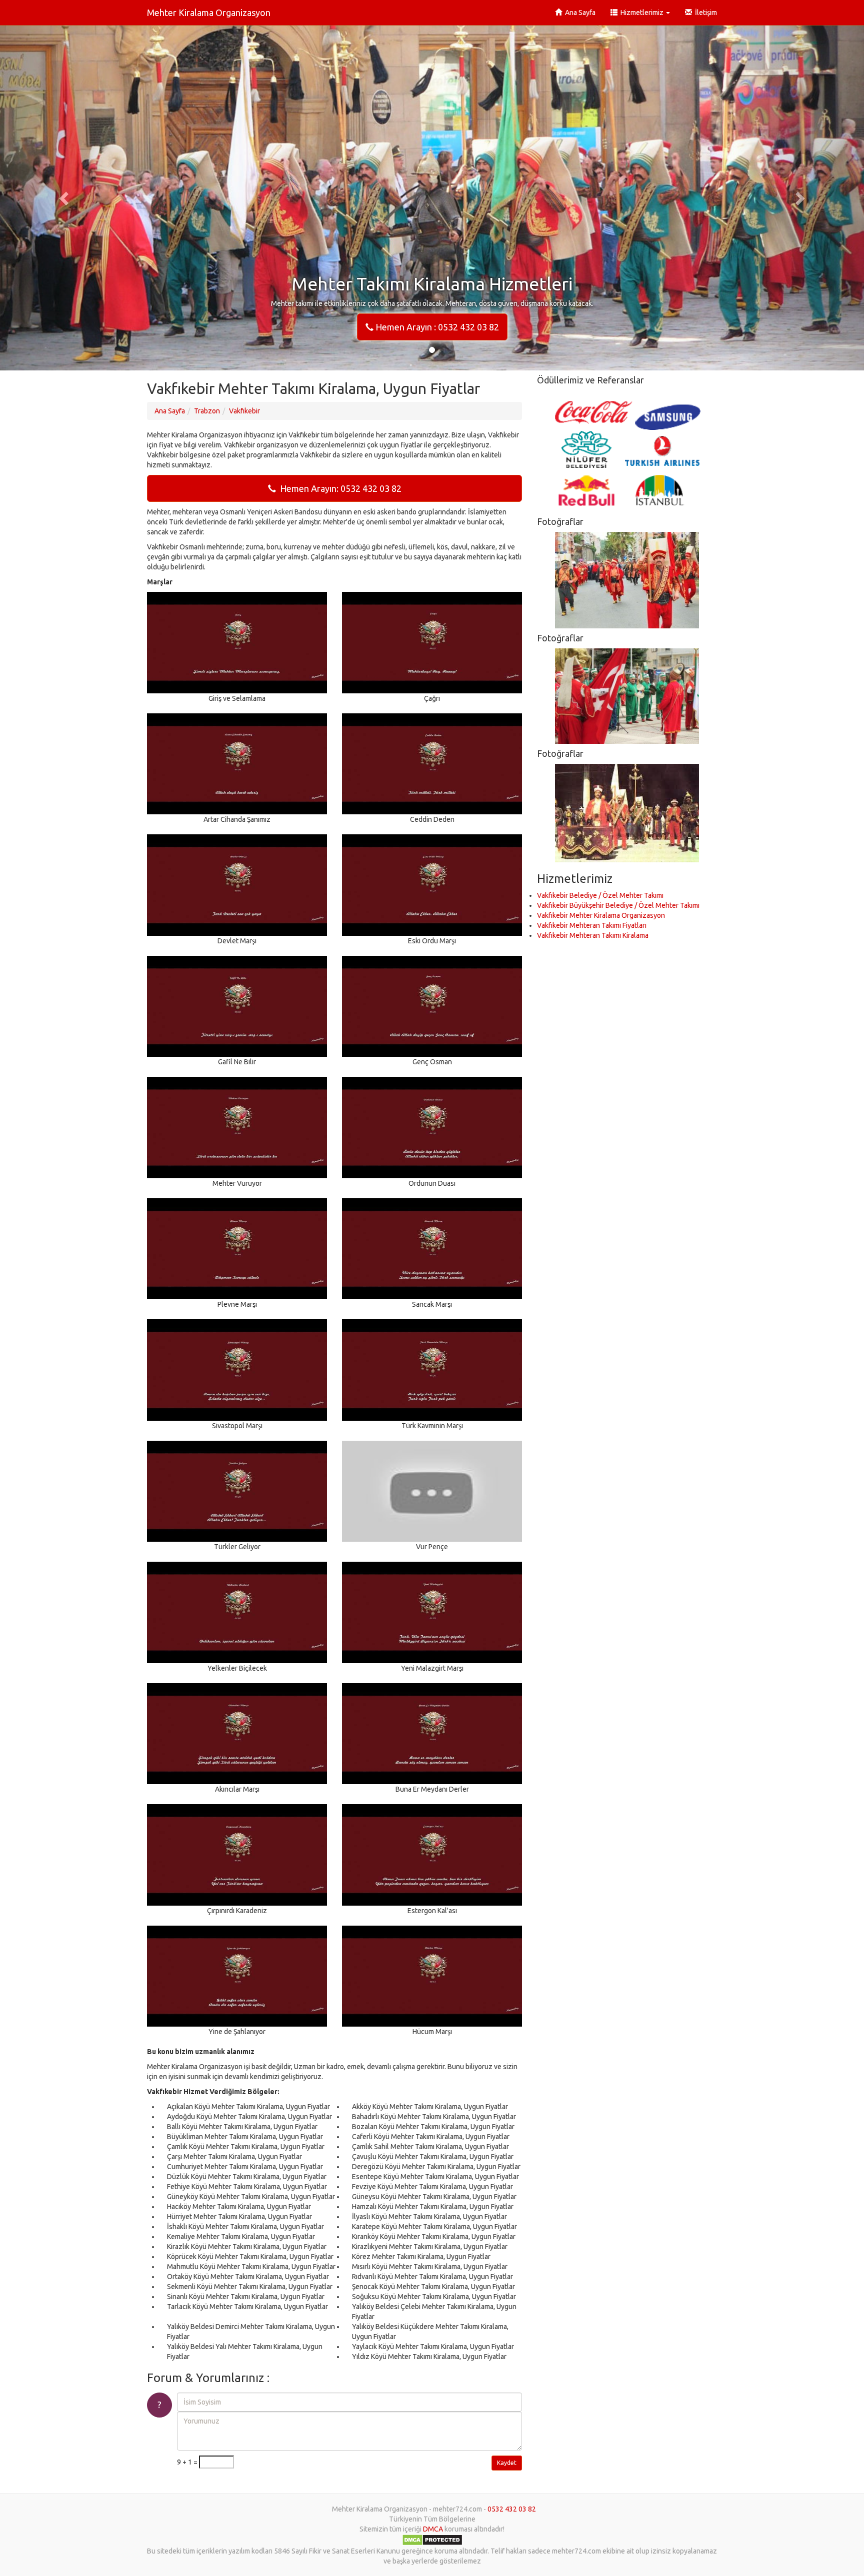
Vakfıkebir (244, 411)
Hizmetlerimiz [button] (641, 12)
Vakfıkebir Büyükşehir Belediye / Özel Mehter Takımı (618, 905)
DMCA (433, 2529)
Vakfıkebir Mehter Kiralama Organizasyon (601, 915)
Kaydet (507, 2463)
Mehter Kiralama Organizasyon (209, 12)
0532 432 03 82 (512, 2509)
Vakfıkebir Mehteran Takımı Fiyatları (592, 925)
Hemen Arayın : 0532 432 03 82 (436, 327)
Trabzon (207, 411)
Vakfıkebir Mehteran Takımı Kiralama (593, 935)
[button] (65, 198)
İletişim (704, 12)
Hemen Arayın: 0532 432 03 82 (339, 488)
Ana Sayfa (579, 12)
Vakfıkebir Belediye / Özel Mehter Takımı (600, 895)
